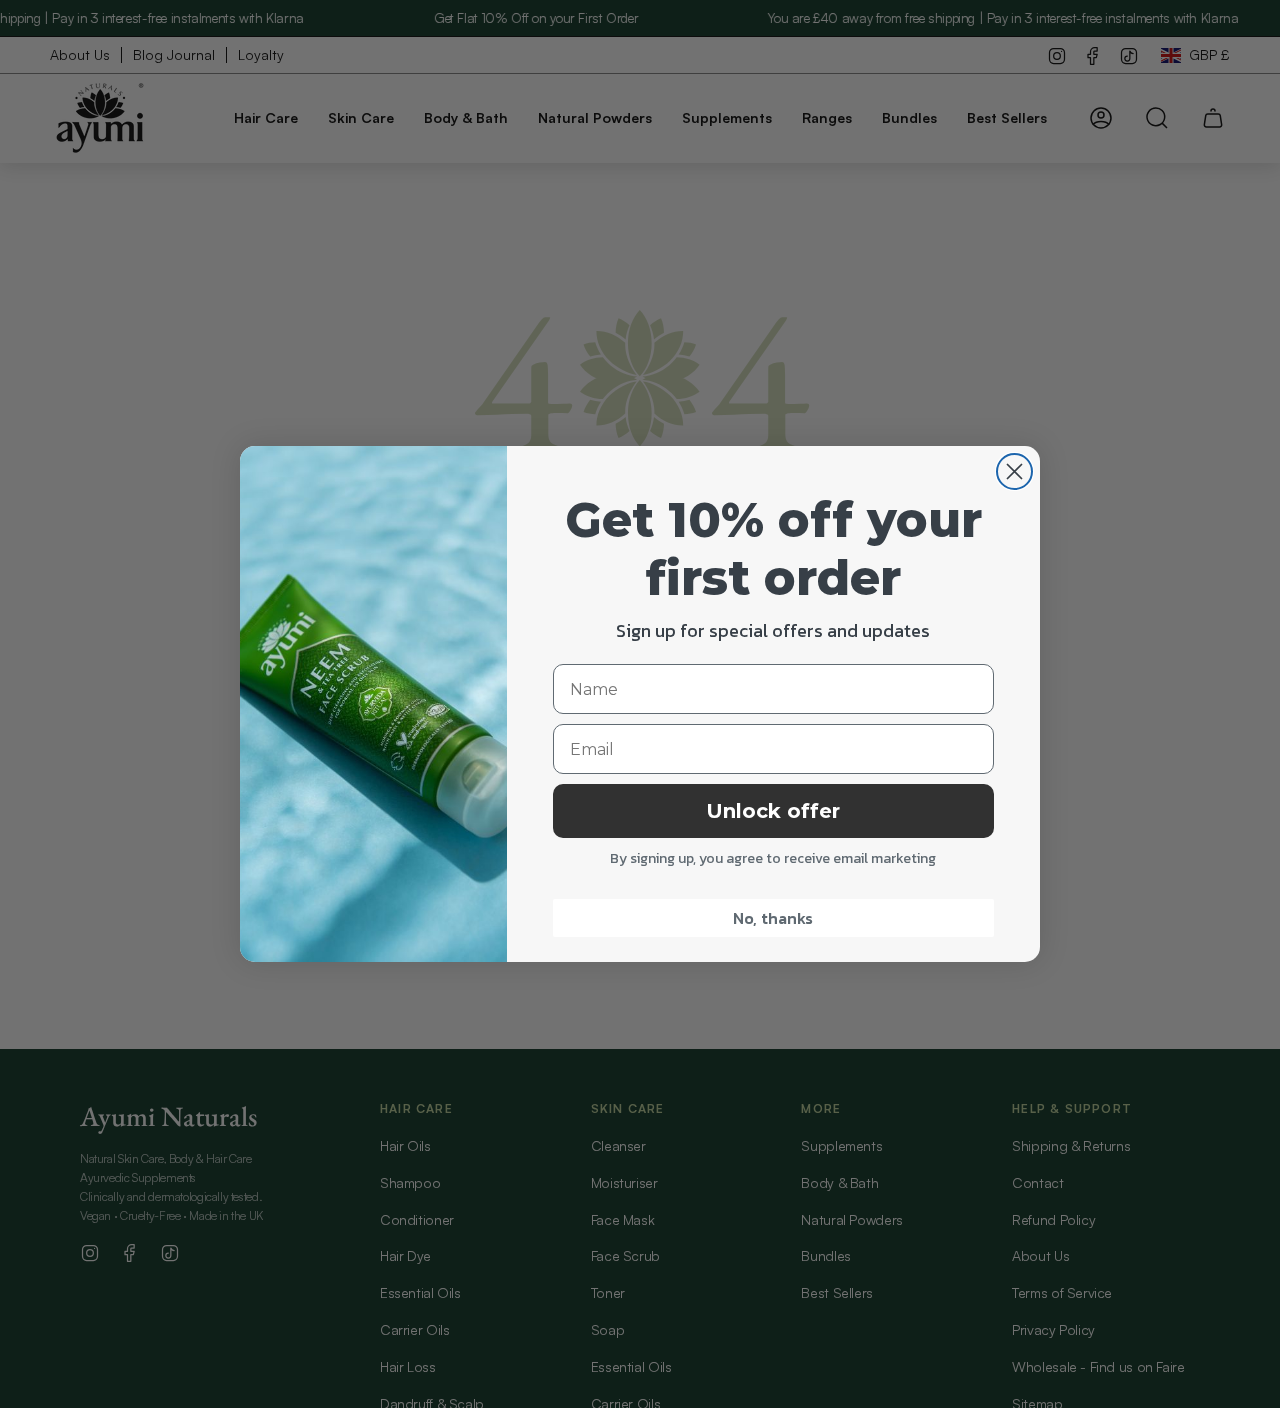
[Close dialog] (1014, 471)
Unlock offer (773, 811)
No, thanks (773, 918)
